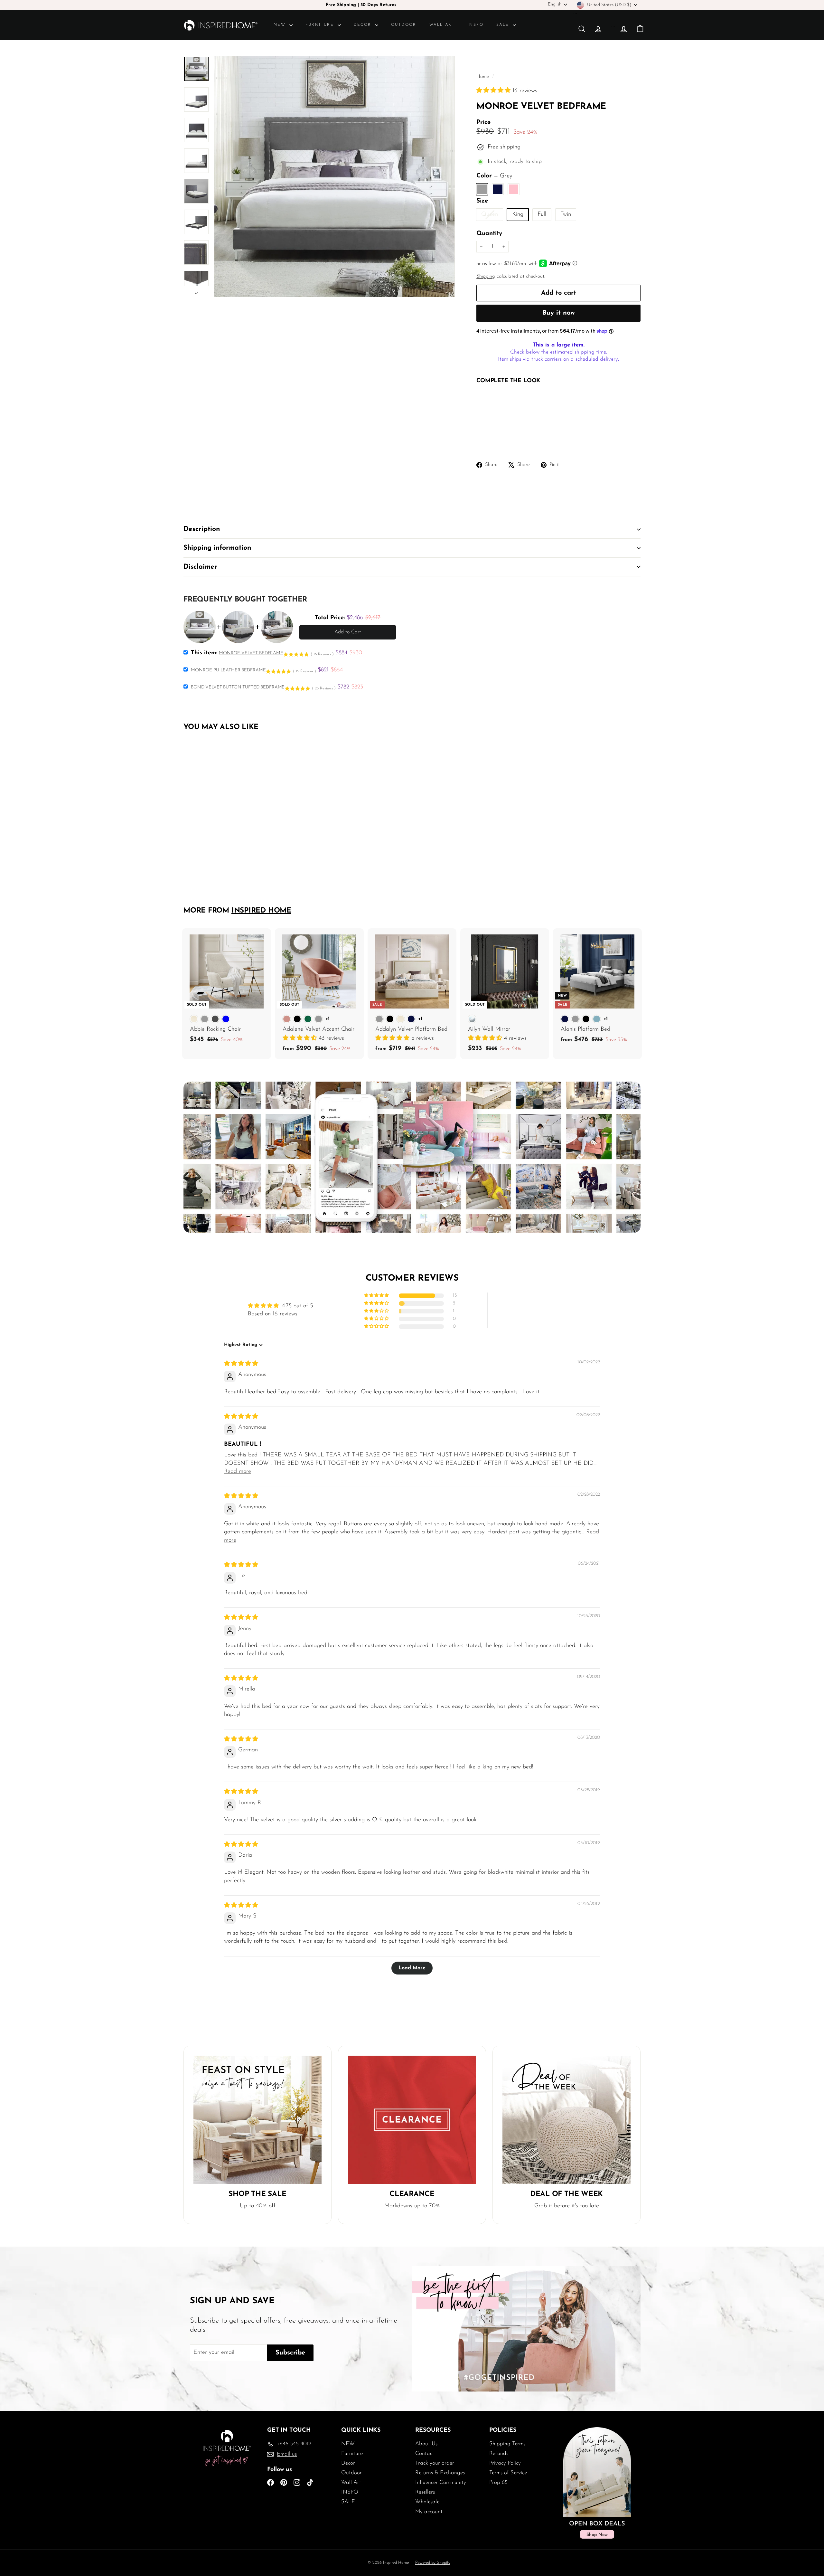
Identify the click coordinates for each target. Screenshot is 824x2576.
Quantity (489, 234)
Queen (492, 216)
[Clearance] (412, 2120)
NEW (281, 25)
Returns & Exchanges (440, 2473)
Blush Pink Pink (514, 189)
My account (429, 2512)
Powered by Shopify (433, 2563)
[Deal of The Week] (566, 2120)
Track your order (435, 2463)
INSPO (476, 25)
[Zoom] (334, 176)
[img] (241, 1364)
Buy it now (559, 313)
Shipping (486, 276)
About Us (426, 2444)
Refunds (499, 2453)
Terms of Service (508, 2473)
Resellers (425, 2492)
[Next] (196, 292)
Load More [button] (412, 1968)
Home (483, 77)
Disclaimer (200, 567)
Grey (482, 189)
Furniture (321, 25)
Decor (364, 25)
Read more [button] (238, 1472)
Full (542, 214)
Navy (498, 189)
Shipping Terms (507, 2444)
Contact (425, 2453)
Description (202, 529)
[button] (494, 91)
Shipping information (217, 548)
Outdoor (404, 25)
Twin (566, 214)
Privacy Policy (505, 2463)
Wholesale (427, 2502)
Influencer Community (441, 2482)
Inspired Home (261, 911)
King (518, 214)
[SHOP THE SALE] (257, 2120)
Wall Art (442, 25)
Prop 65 (498, 2482)
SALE (504, 25)
